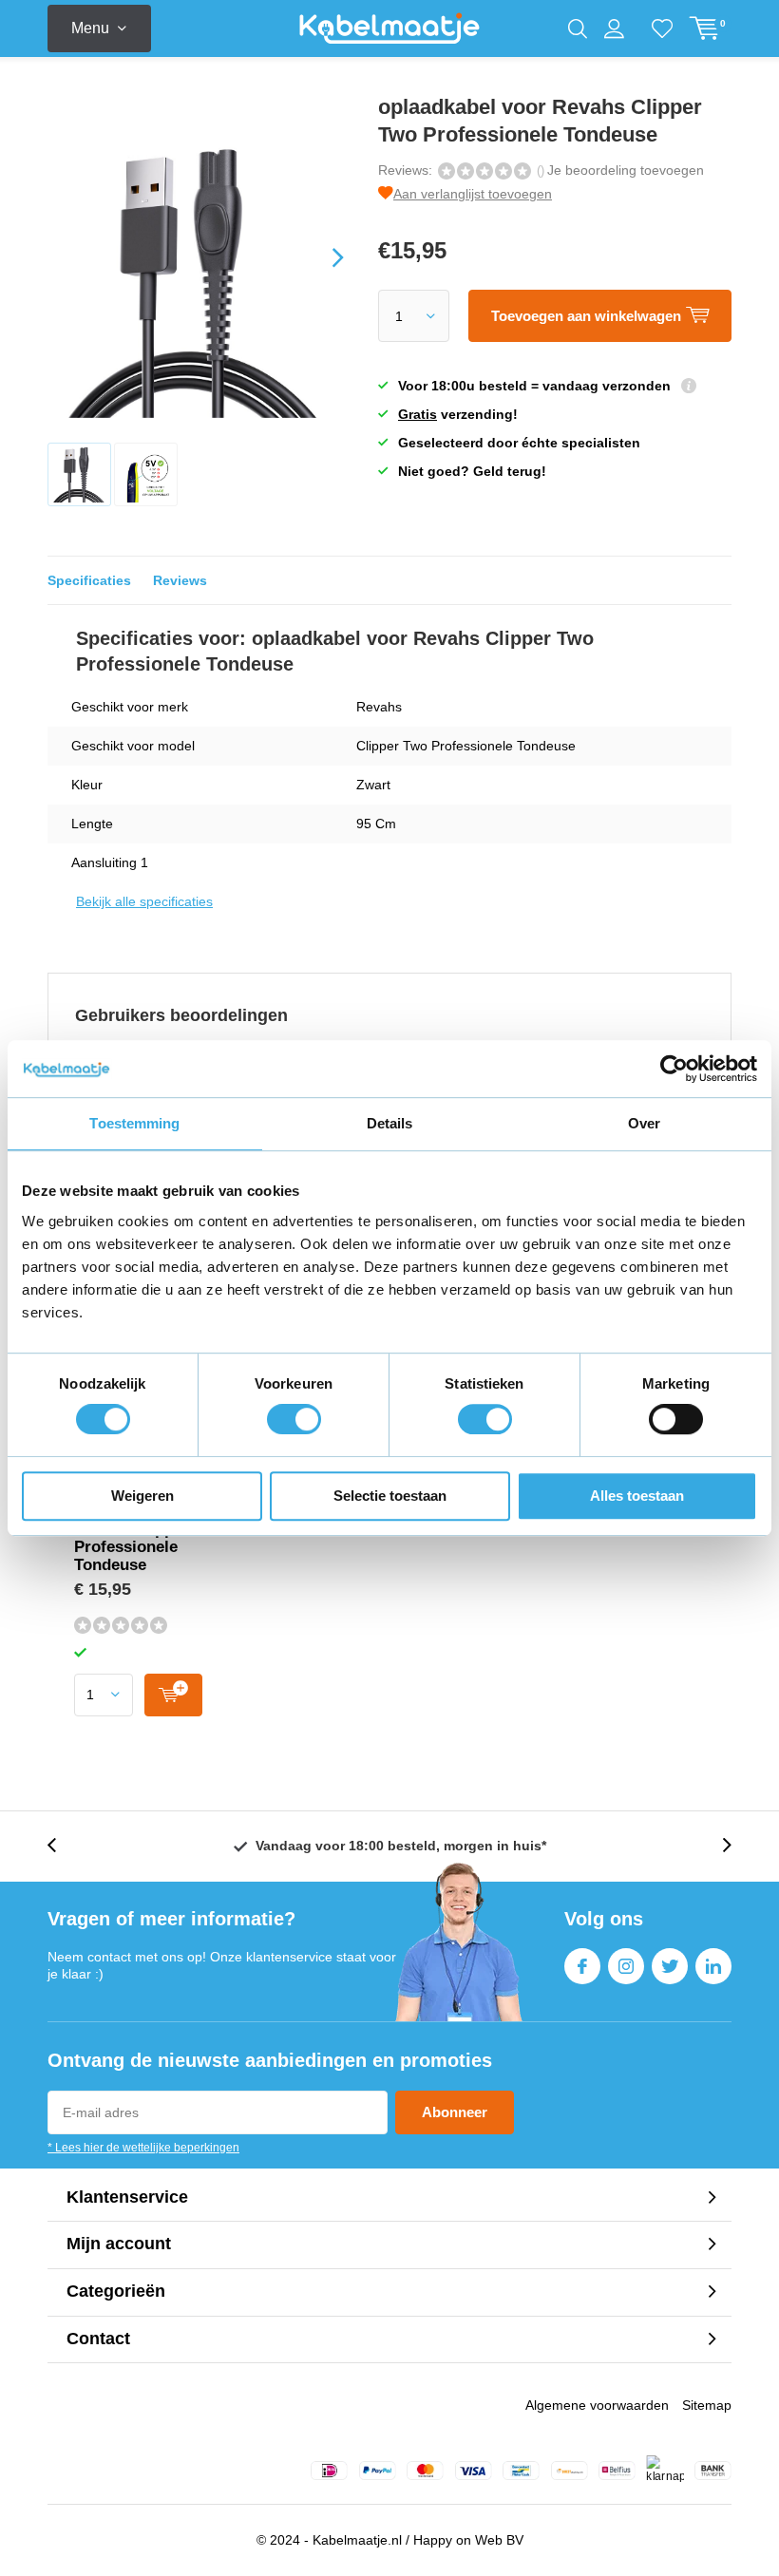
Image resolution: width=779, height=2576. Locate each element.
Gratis (418, 414)
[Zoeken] (578, 28)
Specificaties (89, 580)
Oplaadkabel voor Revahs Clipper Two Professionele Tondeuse (149, 1538)
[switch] (294, 1419)
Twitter (670, 1966)
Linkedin (713, 1966)
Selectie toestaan (390, 1496)
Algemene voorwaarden (597, 2405)
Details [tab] (390, 1123)
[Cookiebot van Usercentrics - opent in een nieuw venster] (674, 1069)
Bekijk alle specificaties (144, 901)
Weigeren (142, 1496)
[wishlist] (662, 28)
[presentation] (321, 257)
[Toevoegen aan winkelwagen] (173, 1695)
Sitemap (707, 2405)
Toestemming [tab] (134, 1123)
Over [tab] (644, 1123)
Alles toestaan (637, 1496)
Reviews (180, 580)
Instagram (626, 1966)
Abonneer (455, 2112)
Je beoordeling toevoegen (626, 170)
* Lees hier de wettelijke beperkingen (143, 2148)
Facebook (582, 1966)
